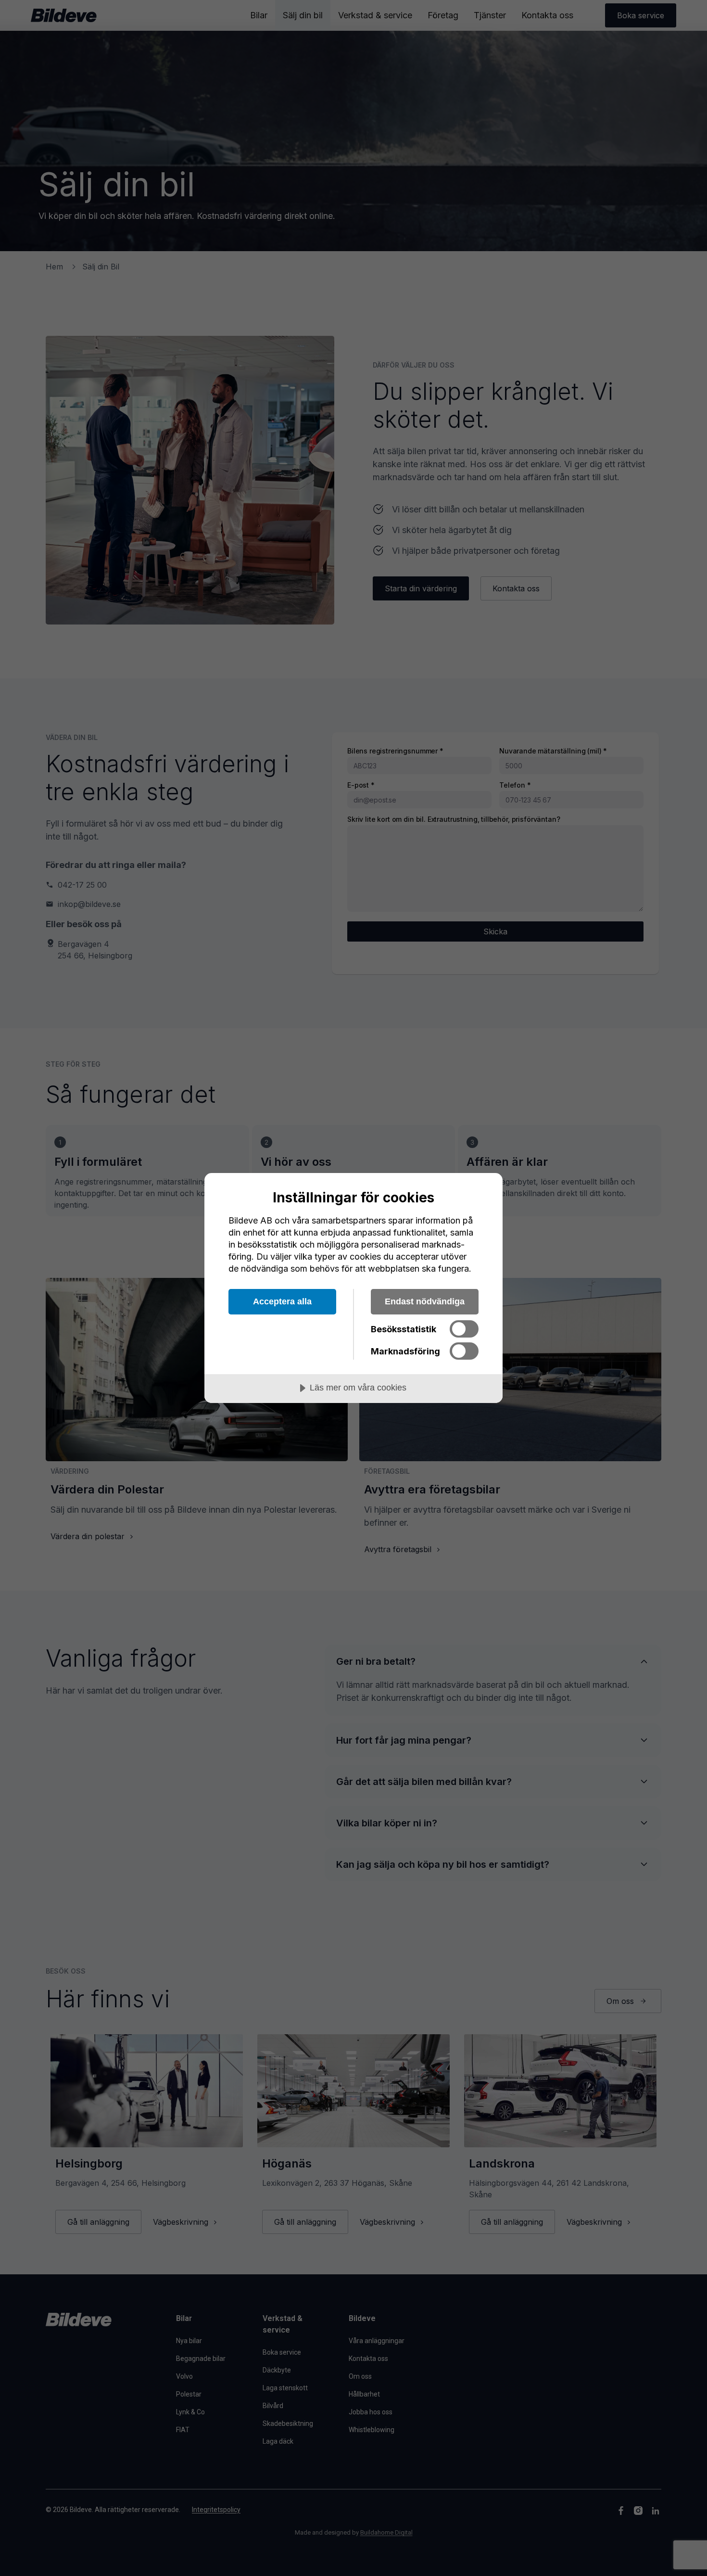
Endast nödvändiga (425, 1301)
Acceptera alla (282, 1301)
